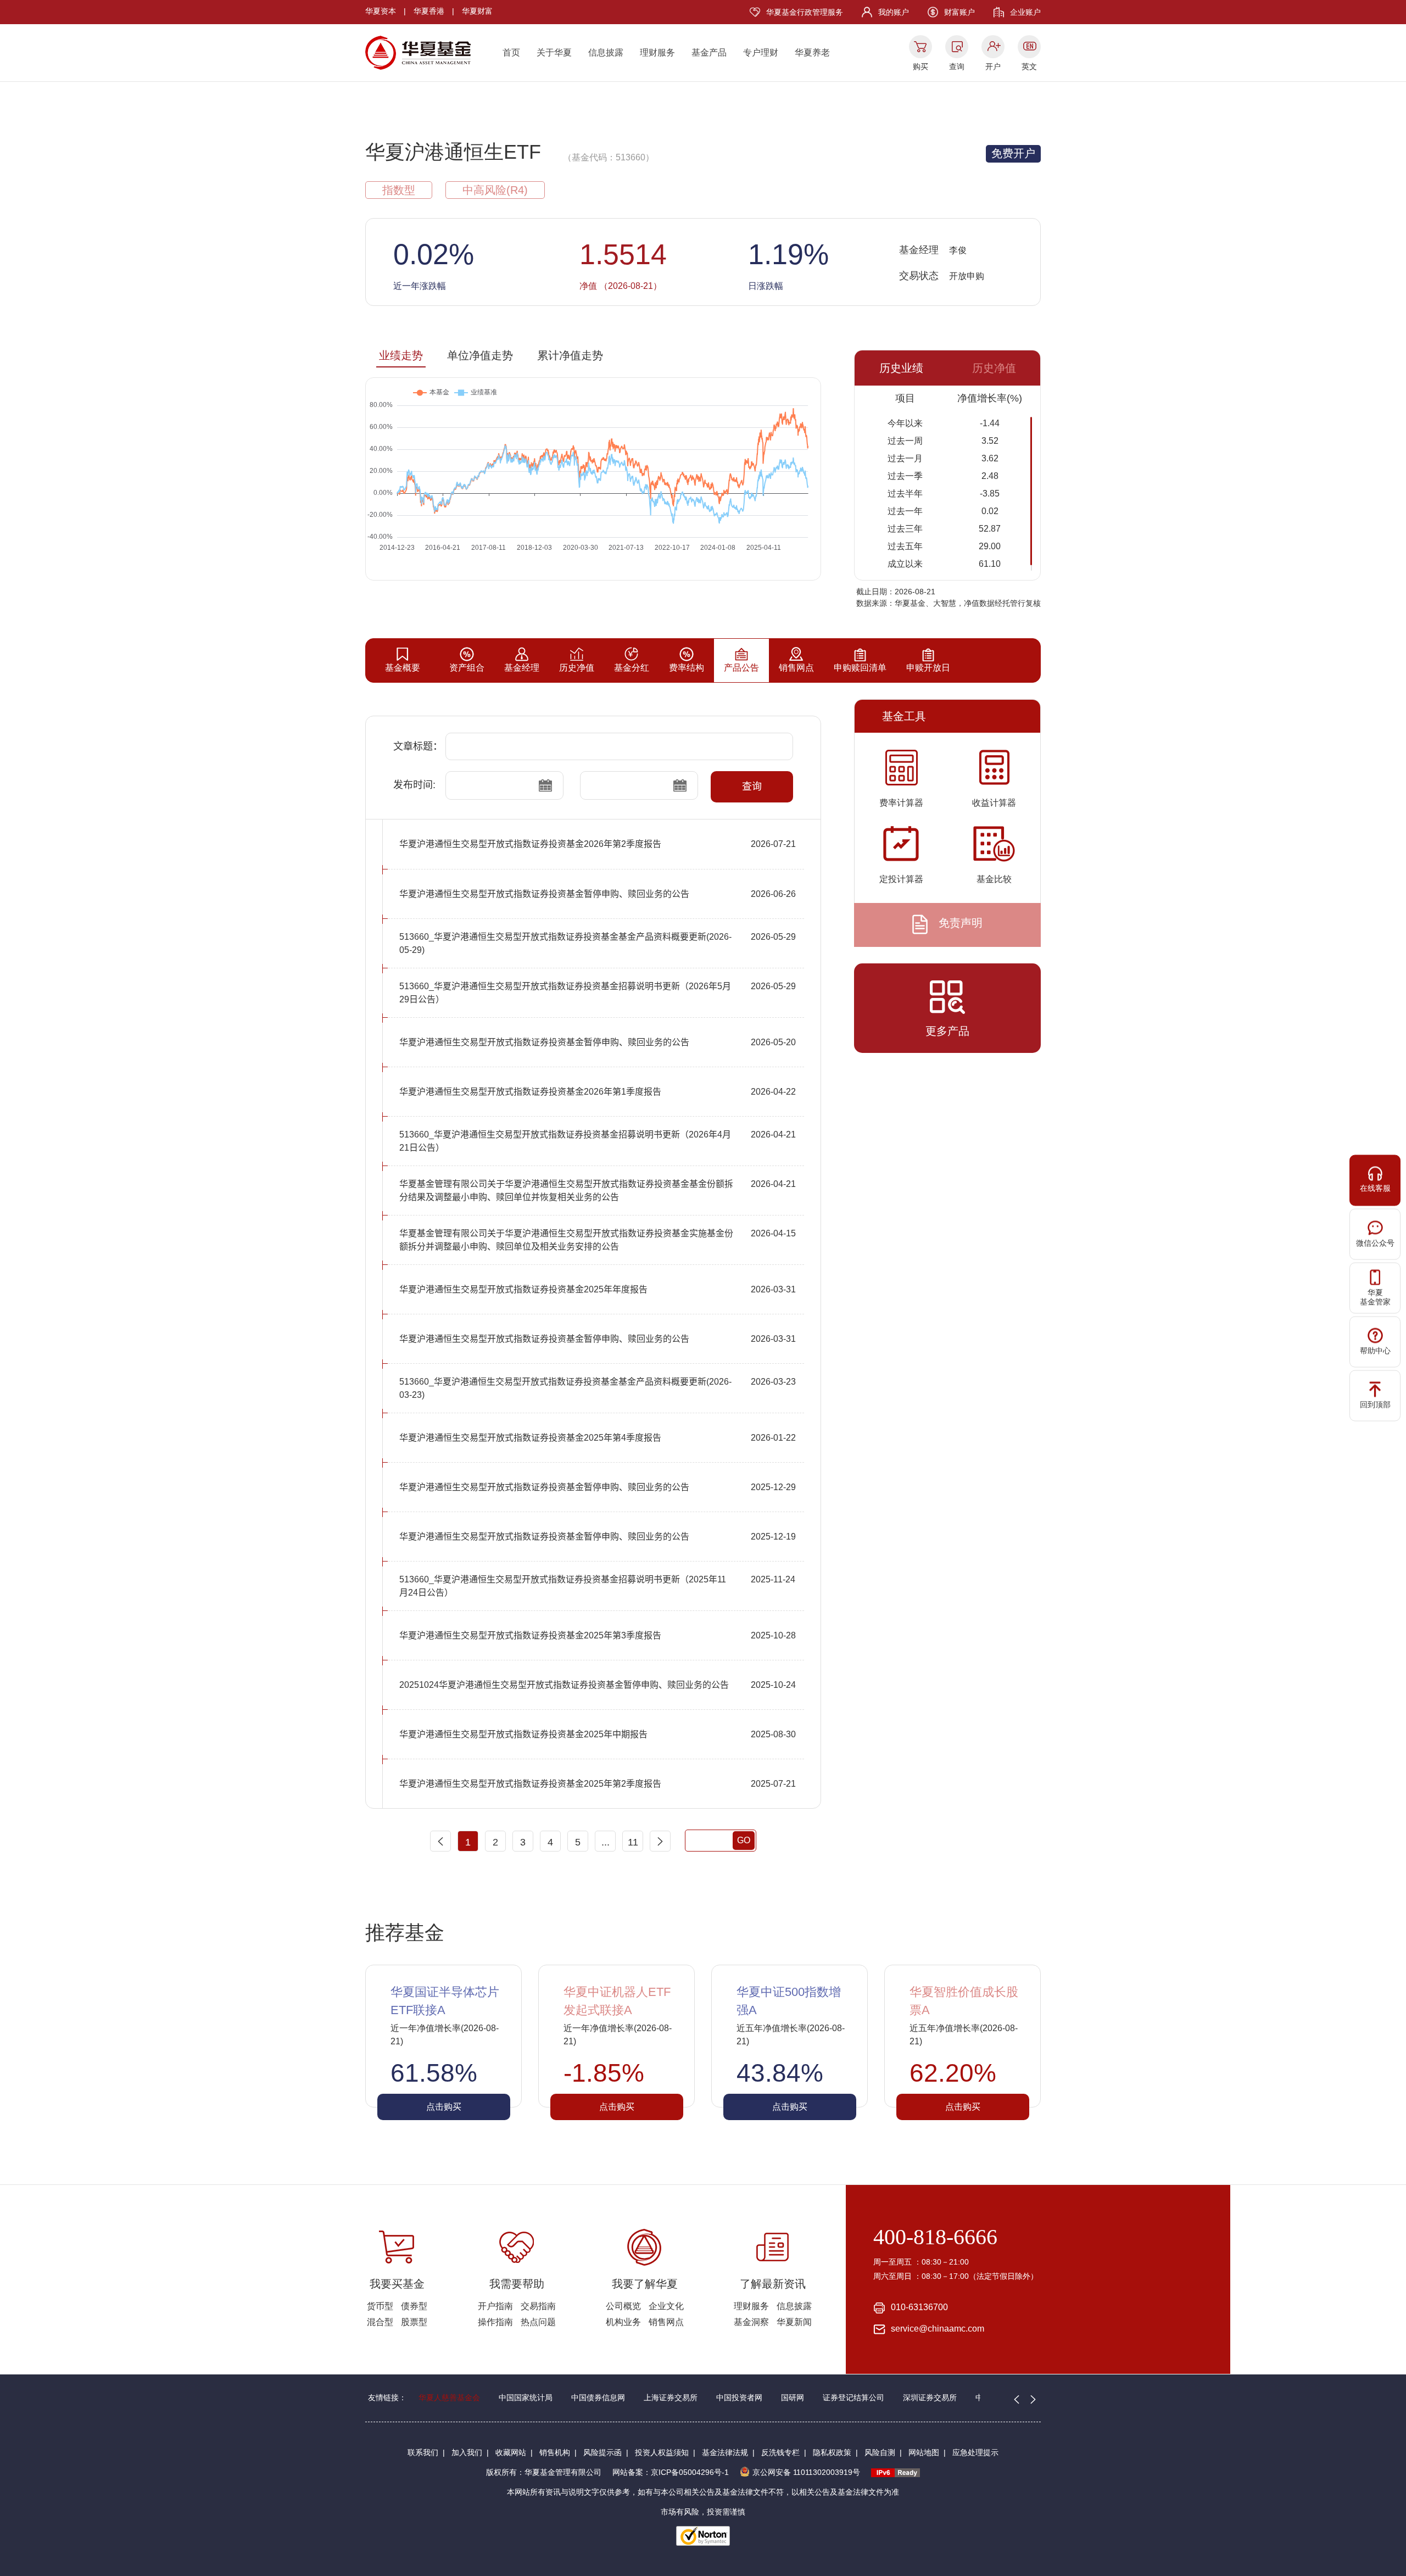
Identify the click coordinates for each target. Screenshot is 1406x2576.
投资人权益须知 (662, 2452)
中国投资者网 (739, 2397)
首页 (511, 52)
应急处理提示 (975, 2452)
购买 (920, 66)
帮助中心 (1375, 1351)
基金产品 (709, 52)
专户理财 (761, 52)
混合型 (380, 2322)
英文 (1029, 66)
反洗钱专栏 (780, 2452)
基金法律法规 (725, 2452)
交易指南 (538, 2306)
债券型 (414, 2306)
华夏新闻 (794, 2322)
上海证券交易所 (671, 2397)
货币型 (380, 2306)
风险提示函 (602, 2452)
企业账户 (1025, 12)
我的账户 (894, 12)
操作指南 (495, 2322)
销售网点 (666, 2322)
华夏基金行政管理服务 (805, 12)
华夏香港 (429, 11)
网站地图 (924, 2452)
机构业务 (623, 2322)
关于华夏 (554, 52)
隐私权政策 (832, 2452)
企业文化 (666, 2306)
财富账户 (959, 12)
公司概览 (623, 2306)
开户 (993, 66)
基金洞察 (751, 2322)
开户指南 (495, 2306)
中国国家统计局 (526, 2397)
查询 (957, 66)
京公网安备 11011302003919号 (806, 2472)
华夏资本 (381, 11)
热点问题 (538, 2322)
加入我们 (467, 2452)
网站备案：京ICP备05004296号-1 (671, 2472)
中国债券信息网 (598, 2397)
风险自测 (880, 2452)
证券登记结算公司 (853, 2397)
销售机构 (555, 2452)
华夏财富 (477, 11)
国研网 (793, 2397)
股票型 (414, 2322)
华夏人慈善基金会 (449, 2397)
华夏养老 (812, 52)
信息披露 (606, 52)
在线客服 (1375, 1188)
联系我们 (423, 2452)
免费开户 (1013, 153)
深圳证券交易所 (930, 2397)
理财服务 (657, 52)
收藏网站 (511, 2452)
